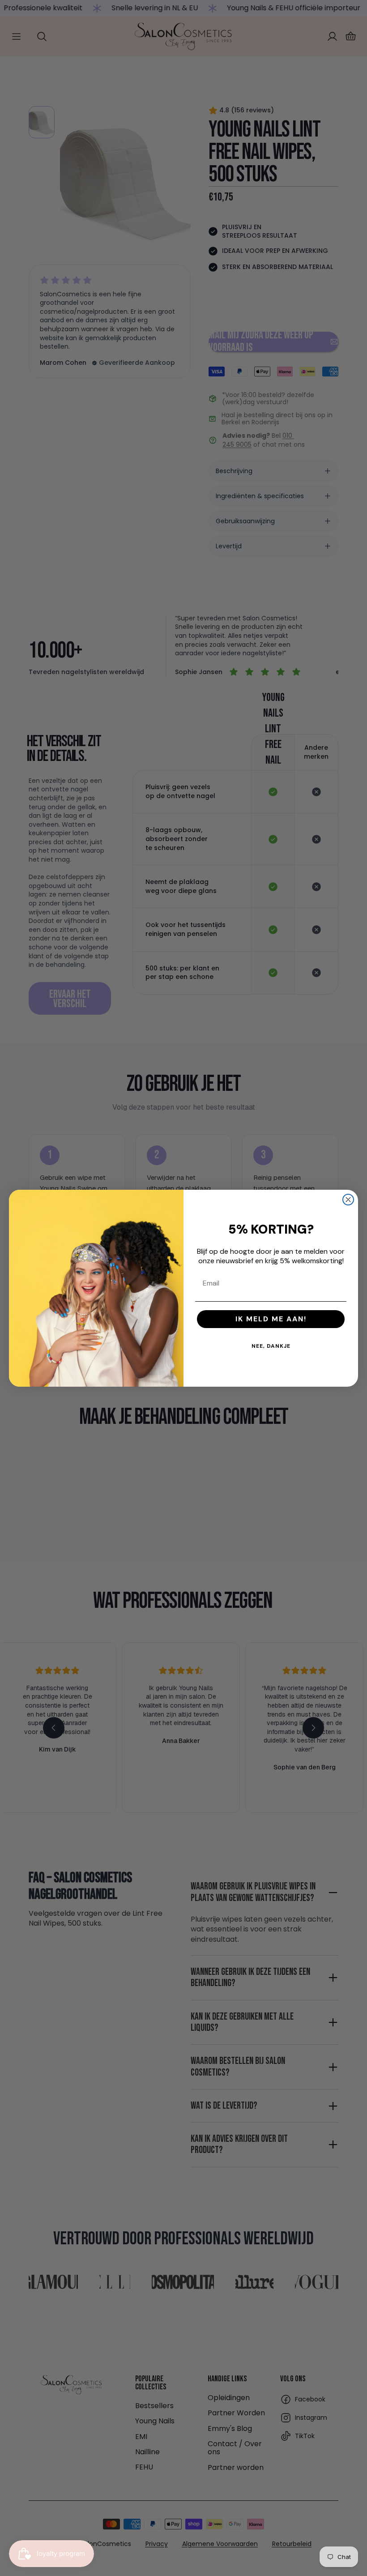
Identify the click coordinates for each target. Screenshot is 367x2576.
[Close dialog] (348, 1200)
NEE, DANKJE (271, 1346)
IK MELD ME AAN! (271, 1319)
